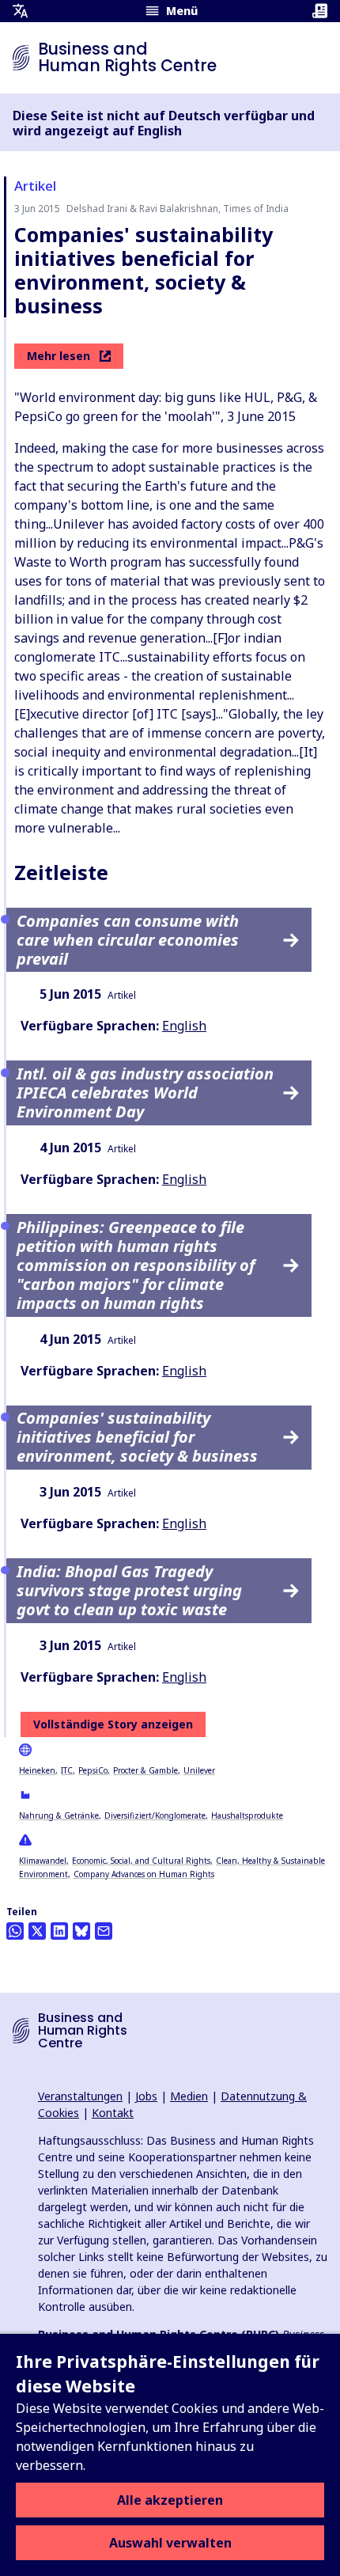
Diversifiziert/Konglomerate (155, 1815)
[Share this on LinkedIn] (59, 1931)
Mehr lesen (59, 356)
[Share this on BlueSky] (81, 1931)
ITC (67, 1770)
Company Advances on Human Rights (144, 1874)
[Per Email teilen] (104, 1931)
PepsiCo (93, 1770)
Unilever (199, 1770)
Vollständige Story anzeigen (113, 1724)
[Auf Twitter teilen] (37, 1931)
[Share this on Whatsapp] (15, 1931)
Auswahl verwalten (170, 2543)
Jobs (146, 2096)
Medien (189, 2096)
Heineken (37, 1770)
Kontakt (113, 2113)
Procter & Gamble (145, 1770)
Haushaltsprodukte (247, 1815)
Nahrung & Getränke (59, 1815)
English (184, 1026)
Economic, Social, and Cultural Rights (141, 1861)
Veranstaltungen (80, 2096)
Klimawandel (43, 1861)
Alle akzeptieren (170, 2500)
